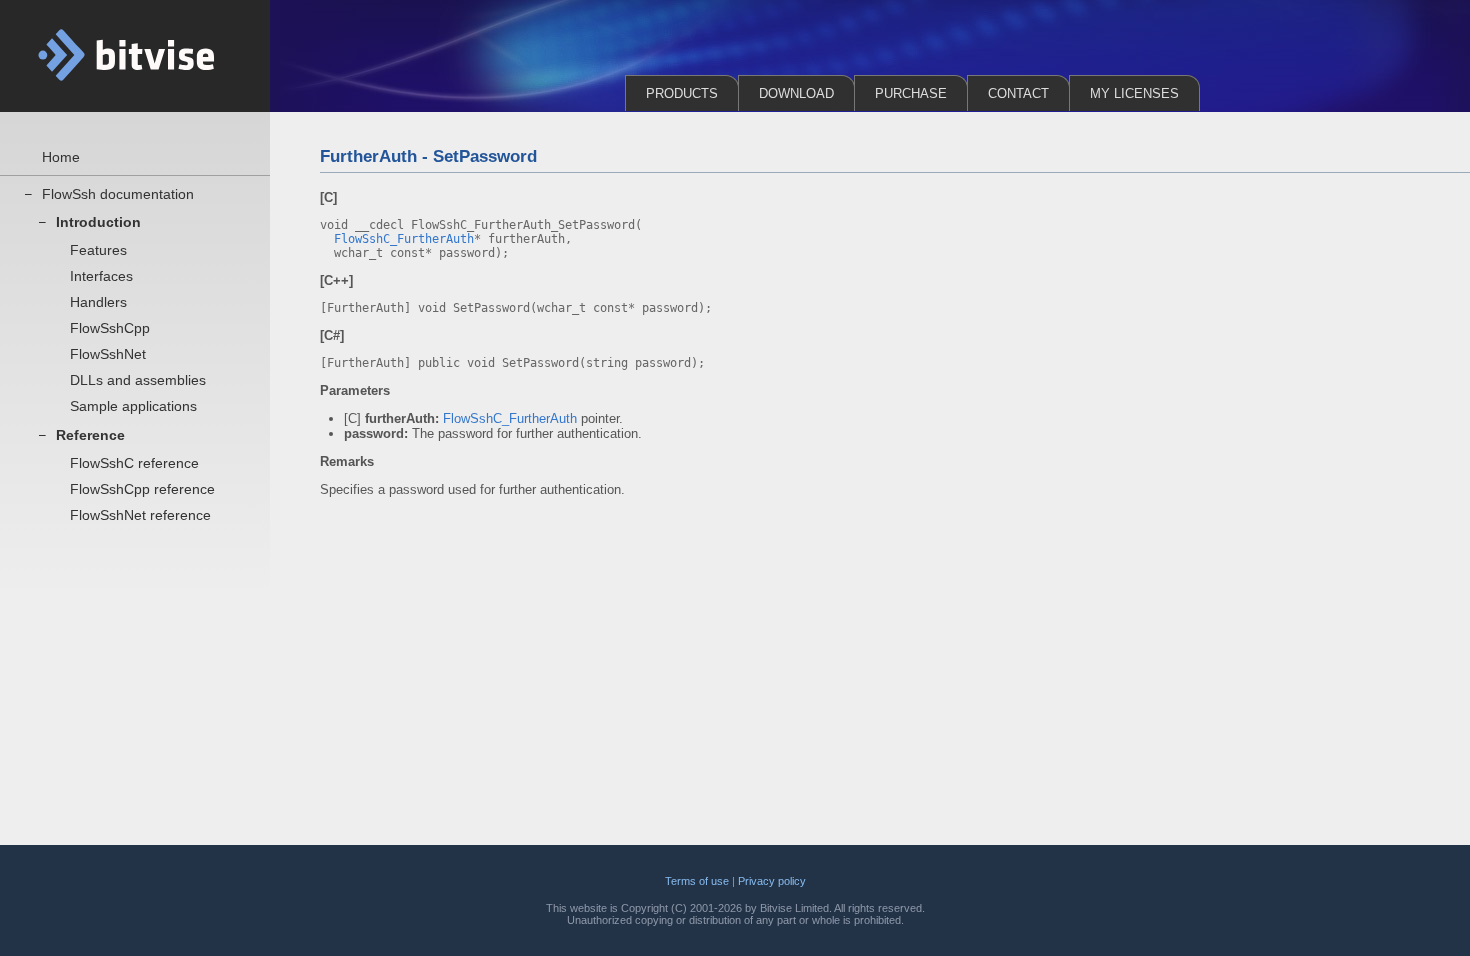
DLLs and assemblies (138, 380)
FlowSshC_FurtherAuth (404, 239)
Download (796, 93)
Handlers (98, 302)
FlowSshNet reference (140, 515)
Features (98, 250)
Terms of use (697, 881)
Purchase (911, 93)
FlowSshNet (108, 354)
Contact (1018, 93)
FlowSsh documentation (118, 194)
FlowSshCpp (110, 328)
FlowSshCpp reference (142, 489)
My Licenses (1134, 93)
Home (61, 157)
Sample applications (133, 406)
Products (682, 93)
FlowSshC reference (134, 463)
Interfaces (101, 276)
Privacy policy (772, 881)
